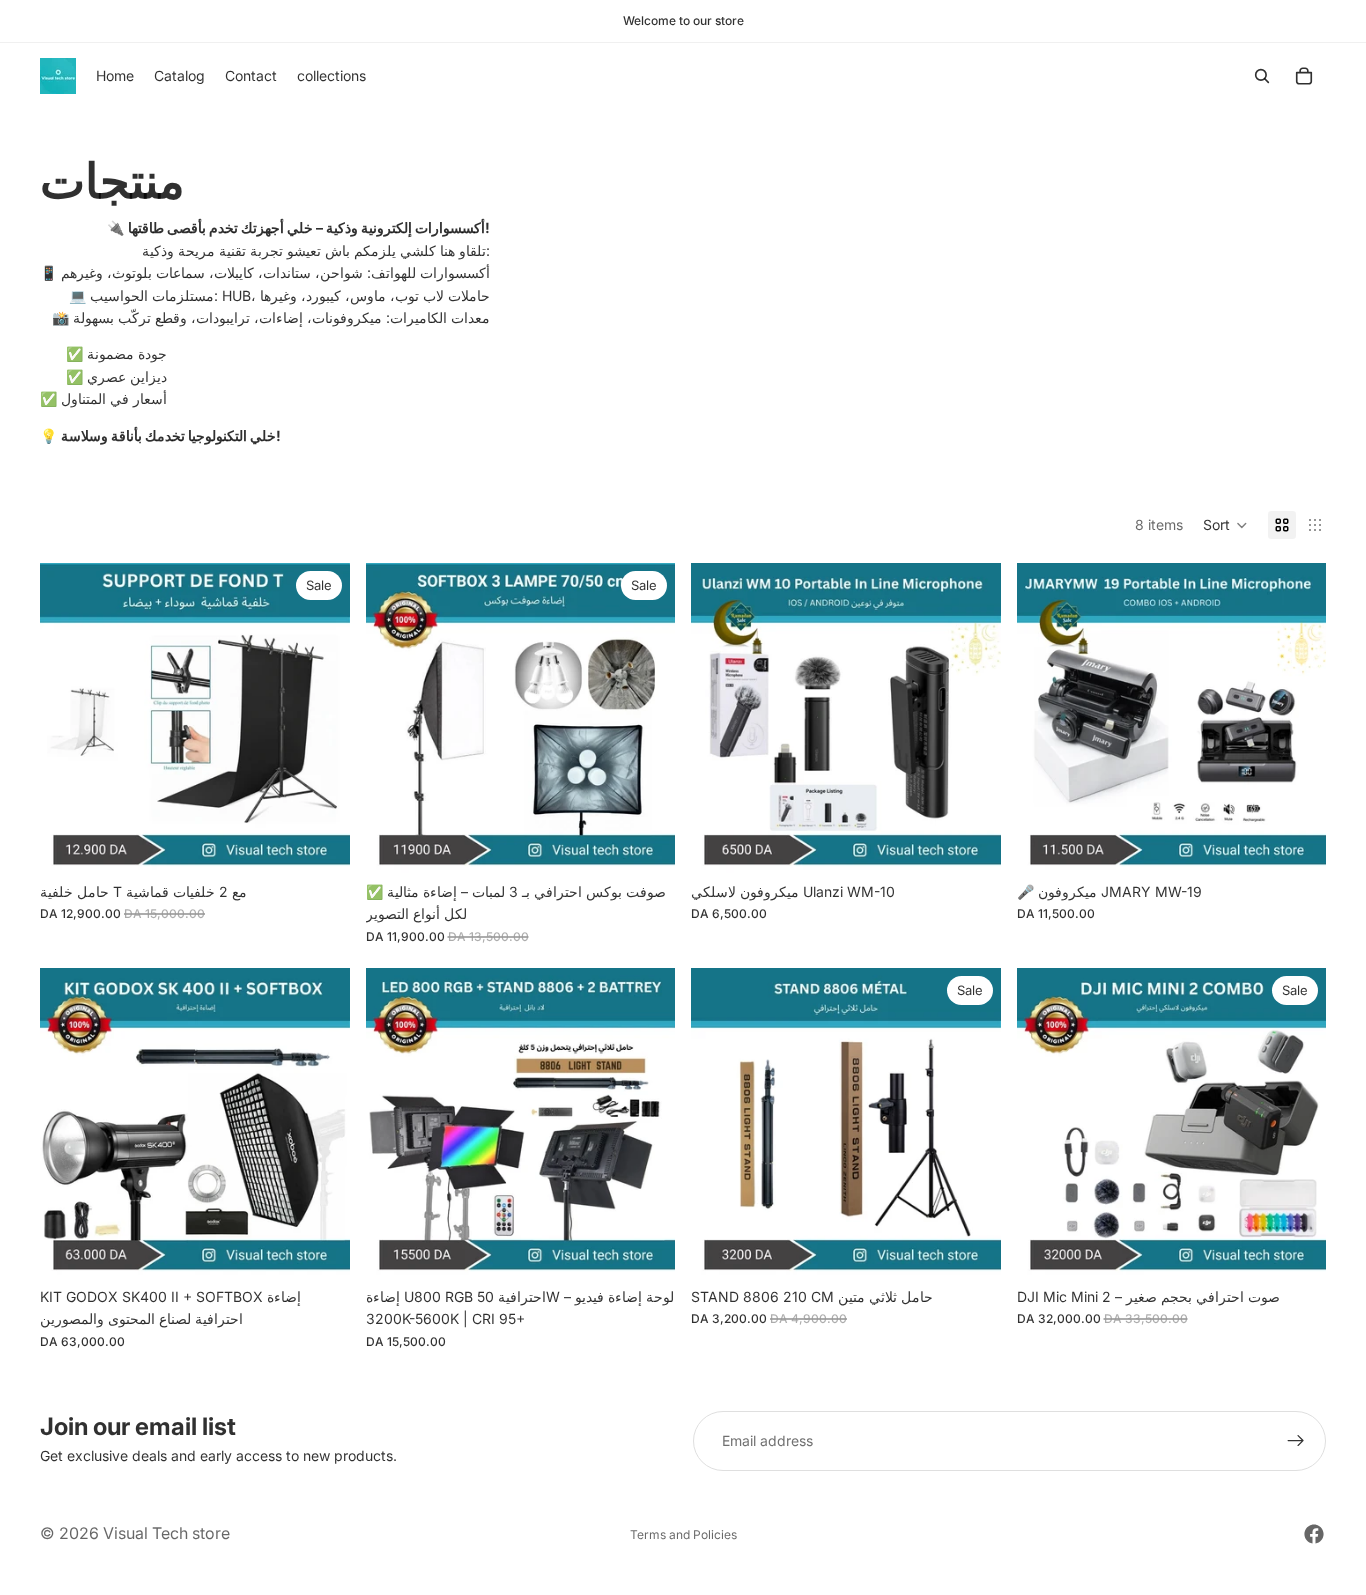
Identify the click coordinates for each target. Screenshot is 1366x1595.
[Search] (1262, 76)
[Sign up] (1296, 1441)
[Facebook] (1314, 1534)
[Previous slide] (70, 718)
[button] (1225, 525)
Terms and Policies (683, 1534)
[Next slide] (320, 718)
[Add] (319, 842)
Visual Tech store (166, 1533)
